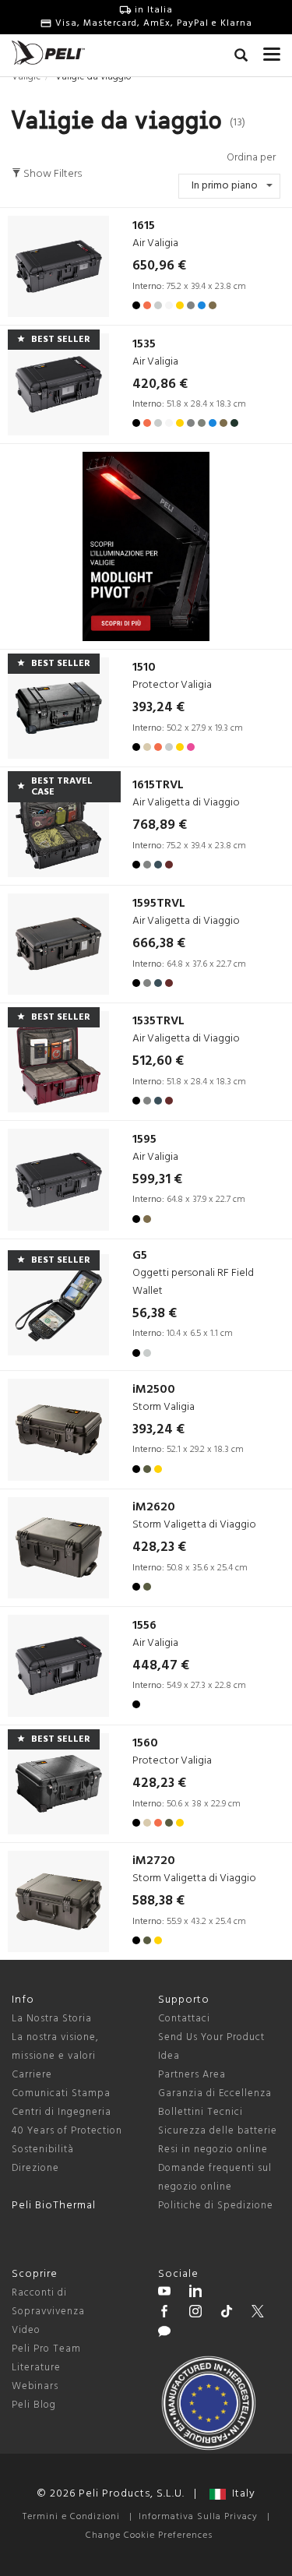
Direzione (35, 2168)
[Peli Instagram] (195, 2313)
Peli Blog (34, 2405)
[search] (241, 58)
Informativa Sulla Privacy (198, 2517)
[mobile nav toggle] (272, 51)
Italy (241, 2494)
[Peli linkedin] (195, 2293)
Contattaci (184, 2019)
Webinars (35, 2386)
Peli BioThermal (54, 2206)
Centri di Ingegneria (62, 2112)
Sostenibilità (43, 2150)
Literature (36, 2368)
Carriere (32, 2075)
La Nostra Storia (52, 2019)
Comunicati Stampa (61, 2093)
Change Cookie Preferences (149, 2535)
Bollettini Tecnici (201, 2112)
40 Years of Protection (67, 2131)
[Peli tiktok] (227, 2313)
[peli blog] (164, 2334)
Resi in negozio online (213, 2150)
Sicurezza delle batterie (218, 2131)
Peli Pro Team (46, 2349)
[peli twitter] (258, 2313)
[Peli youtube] (164, 2293)
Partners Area (192, 2075)
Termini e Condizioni (71, 2517)
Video (26, 2330)
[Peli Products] (164, 2313)
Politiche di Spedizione (216, 2206)
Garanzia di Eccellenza (215, 2093)
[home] (48, 53)
